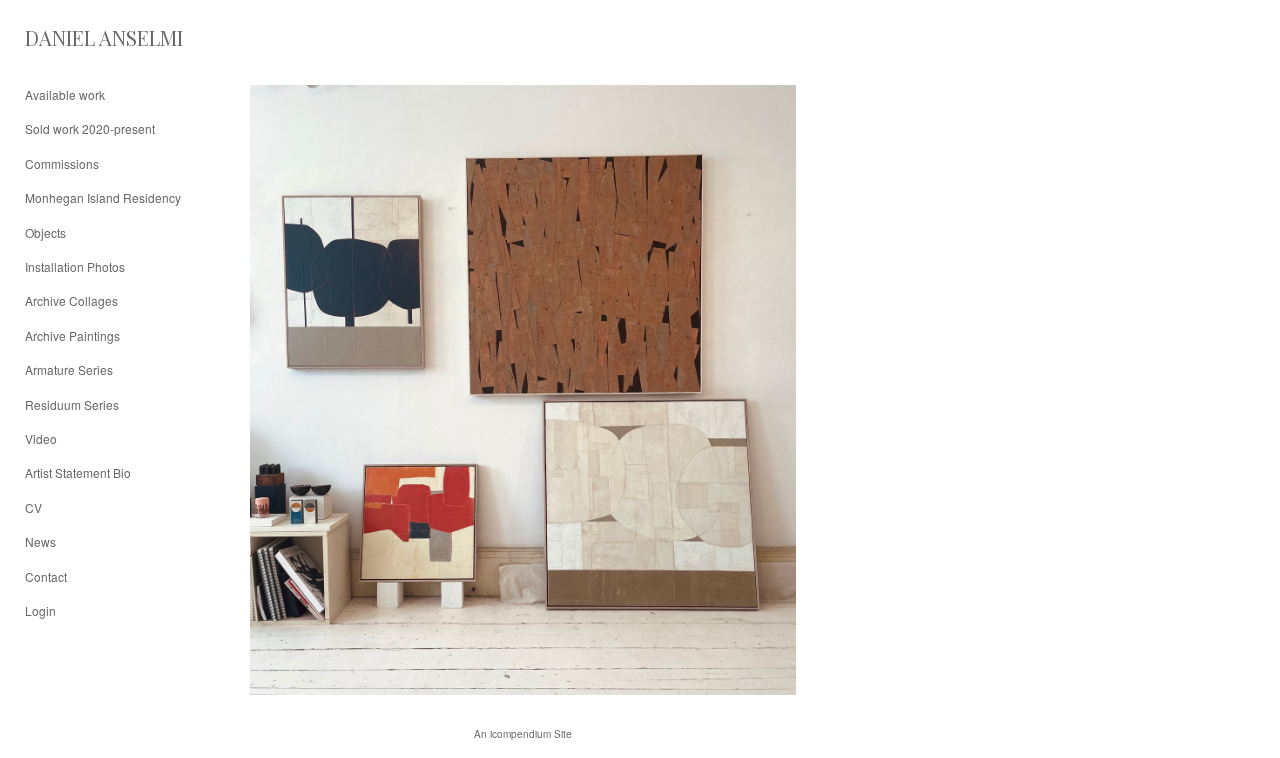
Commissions (62, 163)
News (40, 541)
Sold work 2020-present (90, 128)
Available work (65, 94)
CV (33, 507)
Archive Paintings (72, 335)
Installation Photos (75, 266)
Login (40, 610)
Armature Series (69, 369)
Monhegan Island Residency (103, 197)
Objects (45, 232)
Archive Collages (71, 300)
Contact (46, 576)
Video (41, 438)
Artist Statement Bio (78, 472)
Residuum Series (72, 404)
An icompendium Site (523, 734)
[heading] (75, 37)
